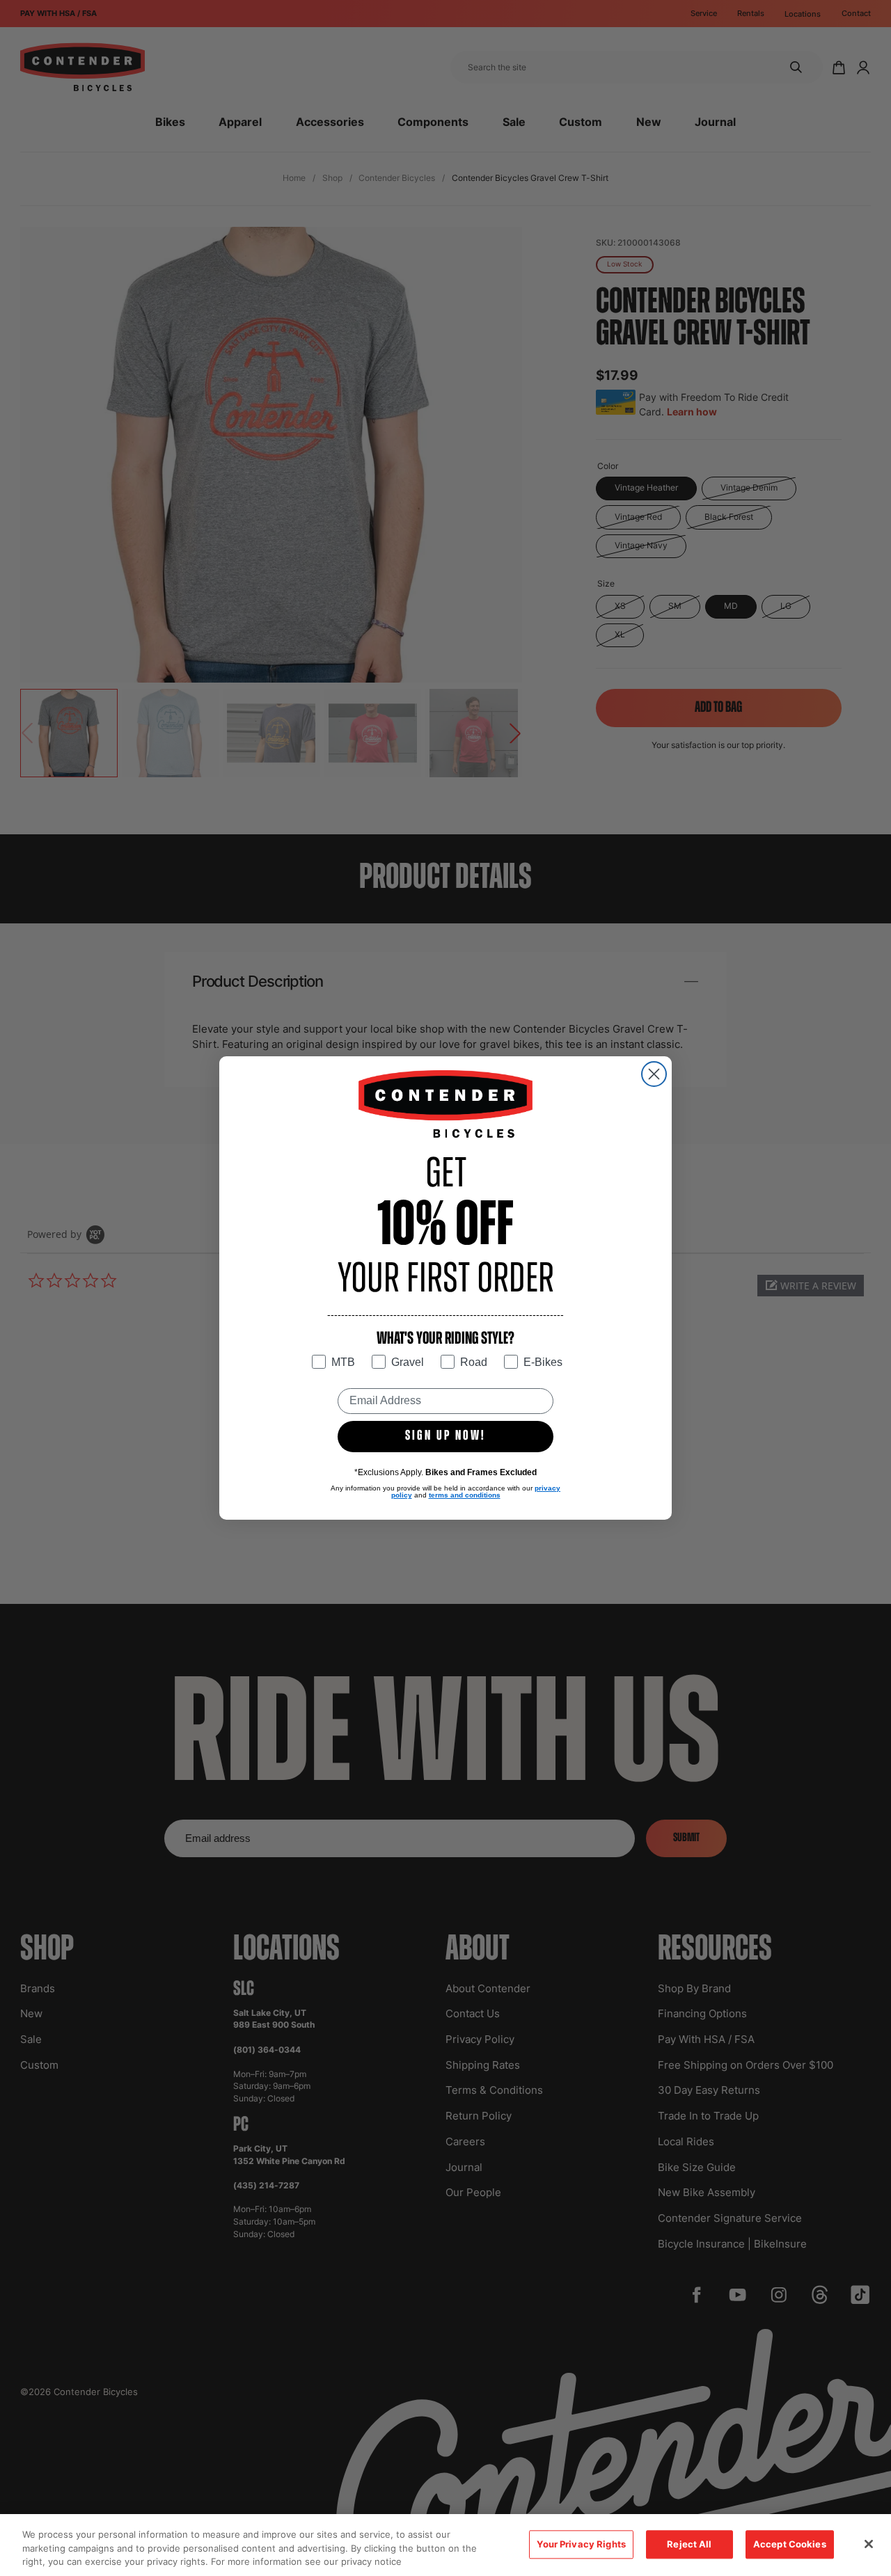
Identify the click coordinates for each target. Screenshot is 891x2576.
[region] (445, 2545)
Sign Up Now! (445, 1436)
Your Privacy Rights (581, 2544)
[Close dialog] (654, 1074)
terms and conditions (465, 1495)
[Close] (869, 2544)
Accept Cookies (790, 2544)
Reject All (689, 2544)
